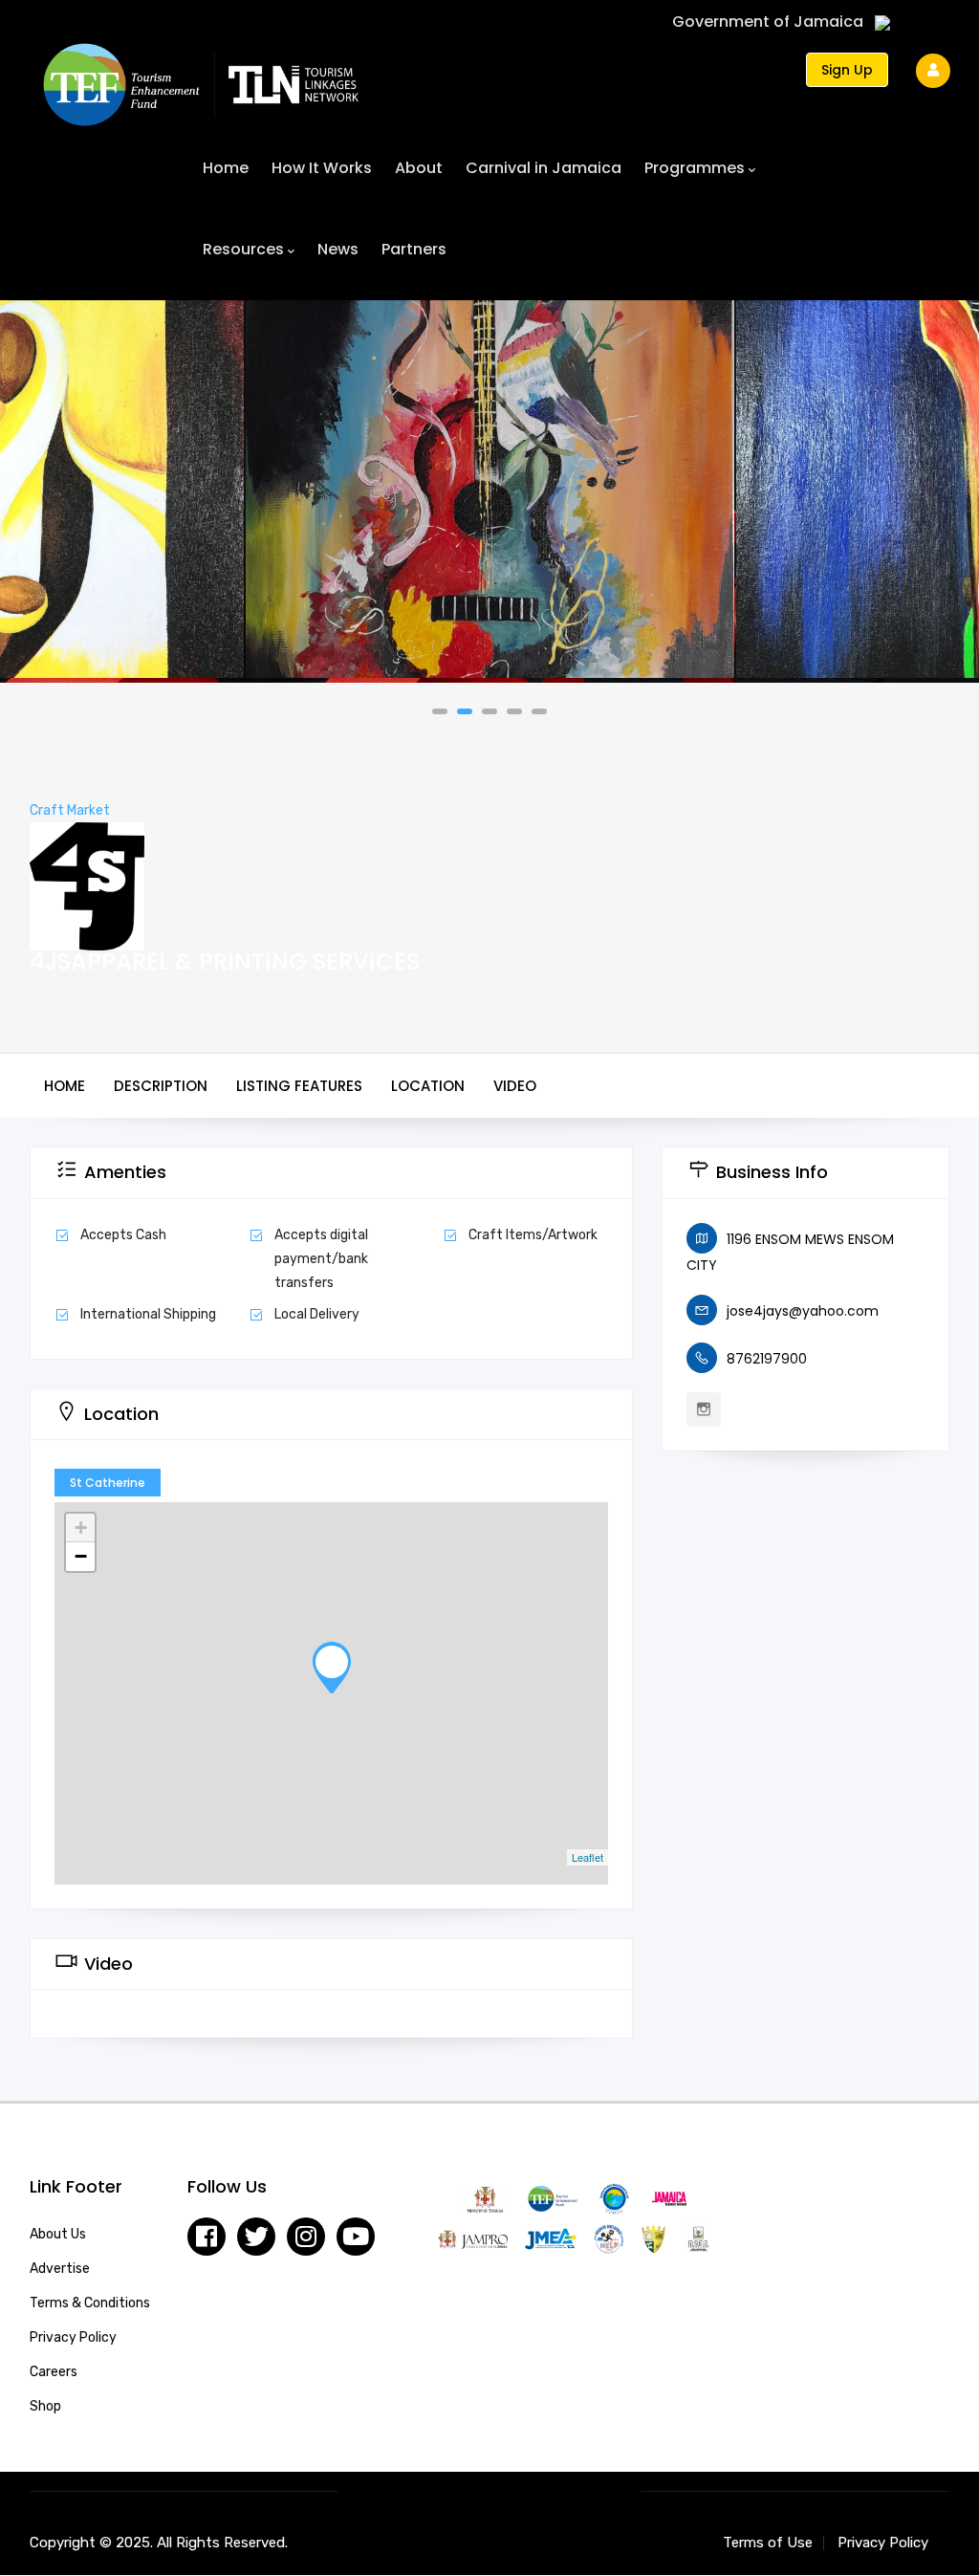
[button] (440, 711)
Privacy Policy (73, 2337)
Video (515, 1086)
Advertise (60, 2269)
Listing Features (299, 1086)
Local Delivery (317, 1314)
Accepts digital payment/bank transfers (321, 1259)
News (338, 249)
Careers (54, 2372)
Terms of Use (768, 2543)
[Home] (201, 75)
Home (226, 168)
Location (428, 1086)
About (419, 168)
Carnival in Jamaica (544, 168)
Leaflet (587, 1857)
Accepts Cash (123, 1235)
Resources (243, 249)
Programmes (695, 168)
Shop (45, 2406)
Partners (414, 249)
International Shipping (148, 1314)
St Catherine (108, 1483)
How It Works (322, 168)
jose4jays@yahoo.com (803, 1311)
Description (161, 1086)
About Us (58, 2234)
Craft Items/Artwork (533, 1235)
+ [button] (81, 1528)
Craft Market (70, 810)
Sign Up (847, 70)
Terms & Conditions (90, 2303)
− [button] (81, 1556)
